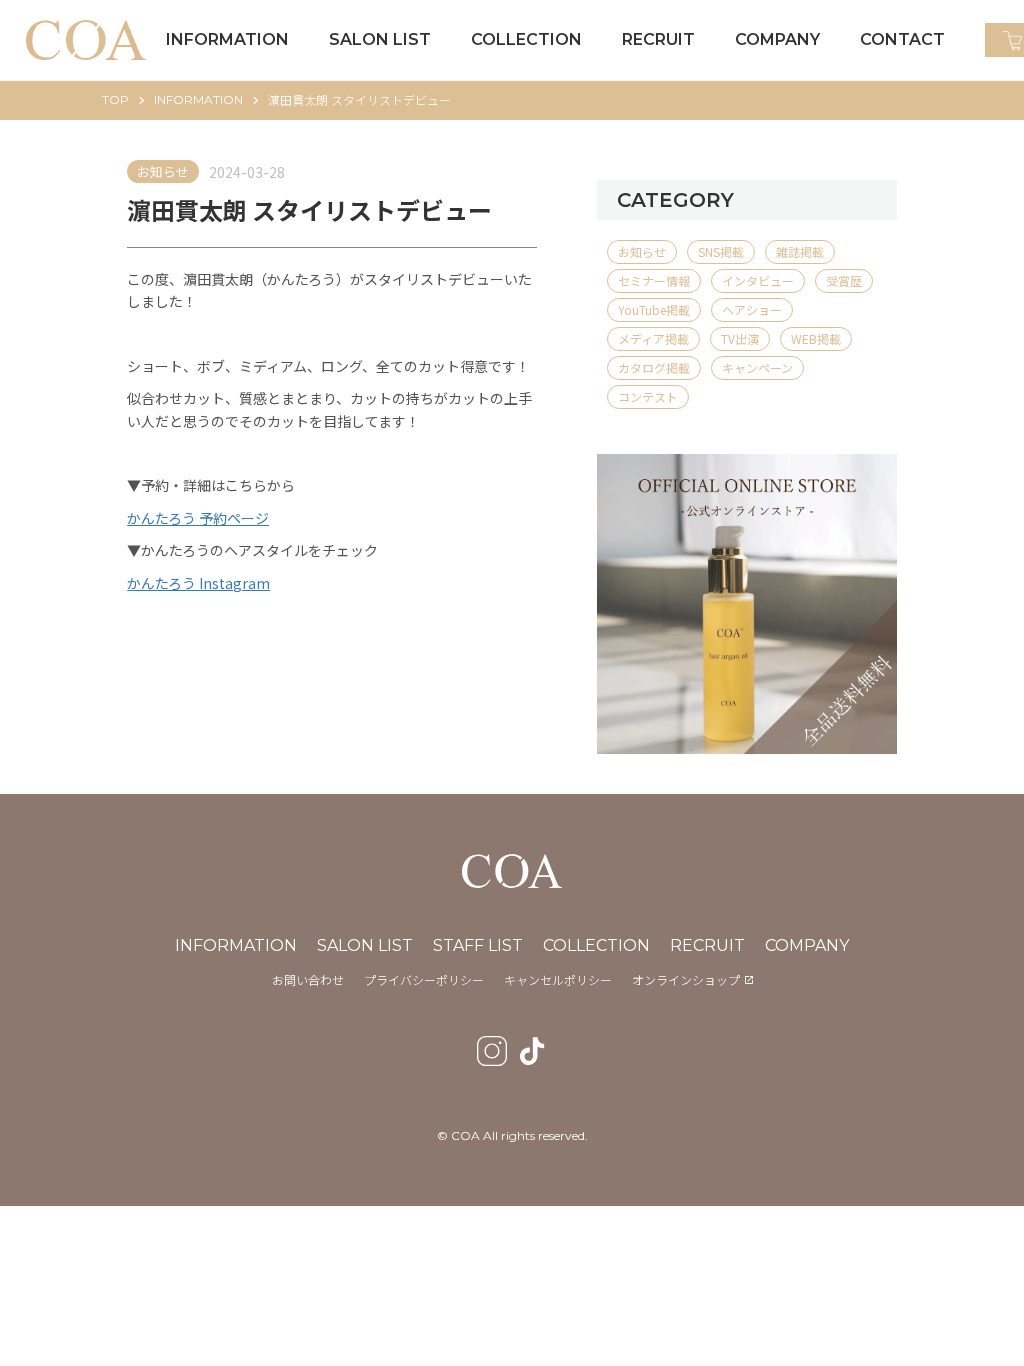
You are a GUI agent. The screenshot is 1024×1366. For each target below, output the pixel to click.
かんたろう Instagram (198, 583)
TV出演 (740, 338)
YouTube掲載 (654, 309)
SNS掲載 (721, 251)
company (807, 946)
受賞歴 (844, 280)
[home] (86, 40)
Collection (596, 946)
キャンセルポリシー (558, 980)
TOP (115, 99)
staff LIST (478, 946)
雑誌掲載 (800, 251)
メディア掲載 (653, 338)
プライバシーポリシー (424, 980)
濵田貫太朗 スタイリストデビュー (359, 99)
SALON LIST (365, 946)
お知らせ (163, 171)
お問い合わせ (308, 980)
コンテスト (648, 396)
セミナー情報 (654, 280)
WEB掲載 (816, 338)
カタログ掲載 (654, 367)
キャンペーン (757, 367)
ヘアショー (752, 309)
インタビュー (758, 280)
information (198, 99)
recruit (707, 946)
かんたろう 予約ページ (198, 518)
